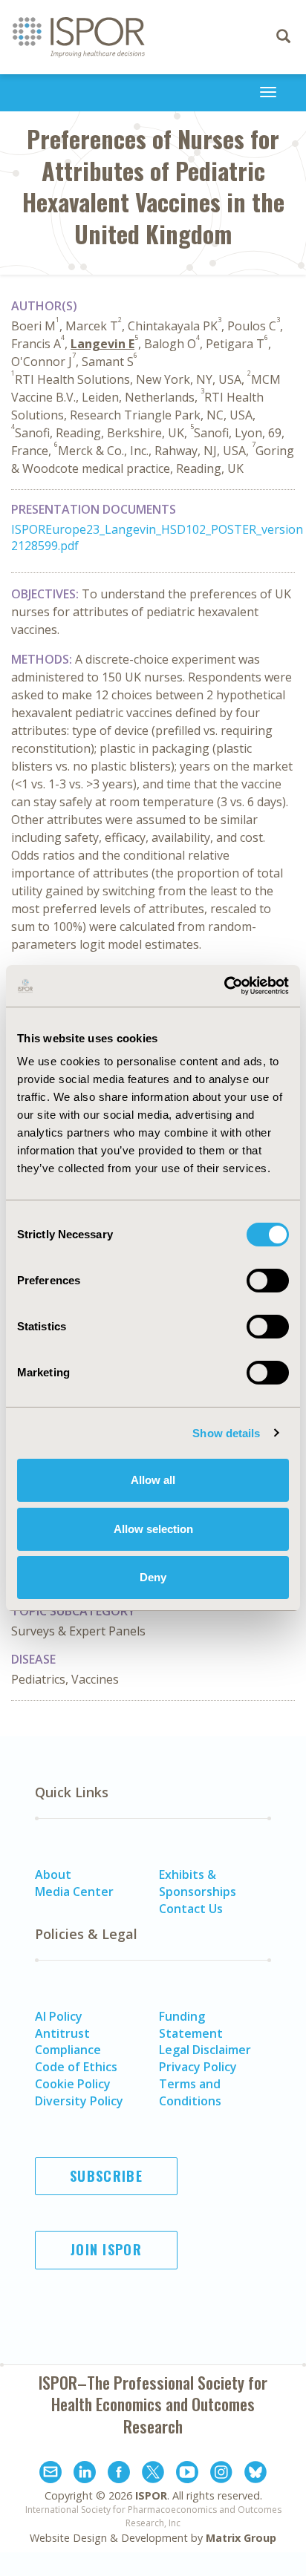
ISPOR (151, 2495)
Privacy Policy (198, 2067)
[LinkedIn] (85, 2474)
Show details (226, 1433)
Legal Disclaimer (205, 2050)
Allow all (153, 1480)
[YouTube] (187, 2474)
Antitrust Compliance (68, 2042)
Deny (153, 1577)
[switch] (268, 1281)
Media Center (74, 1892)
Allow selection (153, 1529)
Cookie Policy (73, 2084)
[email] (51, 2474)
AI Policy (59, 2016)
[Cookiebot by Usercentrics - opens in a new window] (224, 986)
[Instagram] (221, 2474)
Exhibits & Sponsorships (198, 1883)
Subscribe (106, 2176)
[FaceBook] (119, 2474)
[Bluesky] (255, 2474)
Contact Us (191, 1909)
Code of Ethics (76, 2067)
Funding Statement (191, 2025)
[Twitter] (153, 2474)
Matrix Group (241, 2538)
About (53, 1874)
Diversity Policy (79, 2101)
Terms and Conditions (190, 2092)
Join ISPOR (106, 2249)
